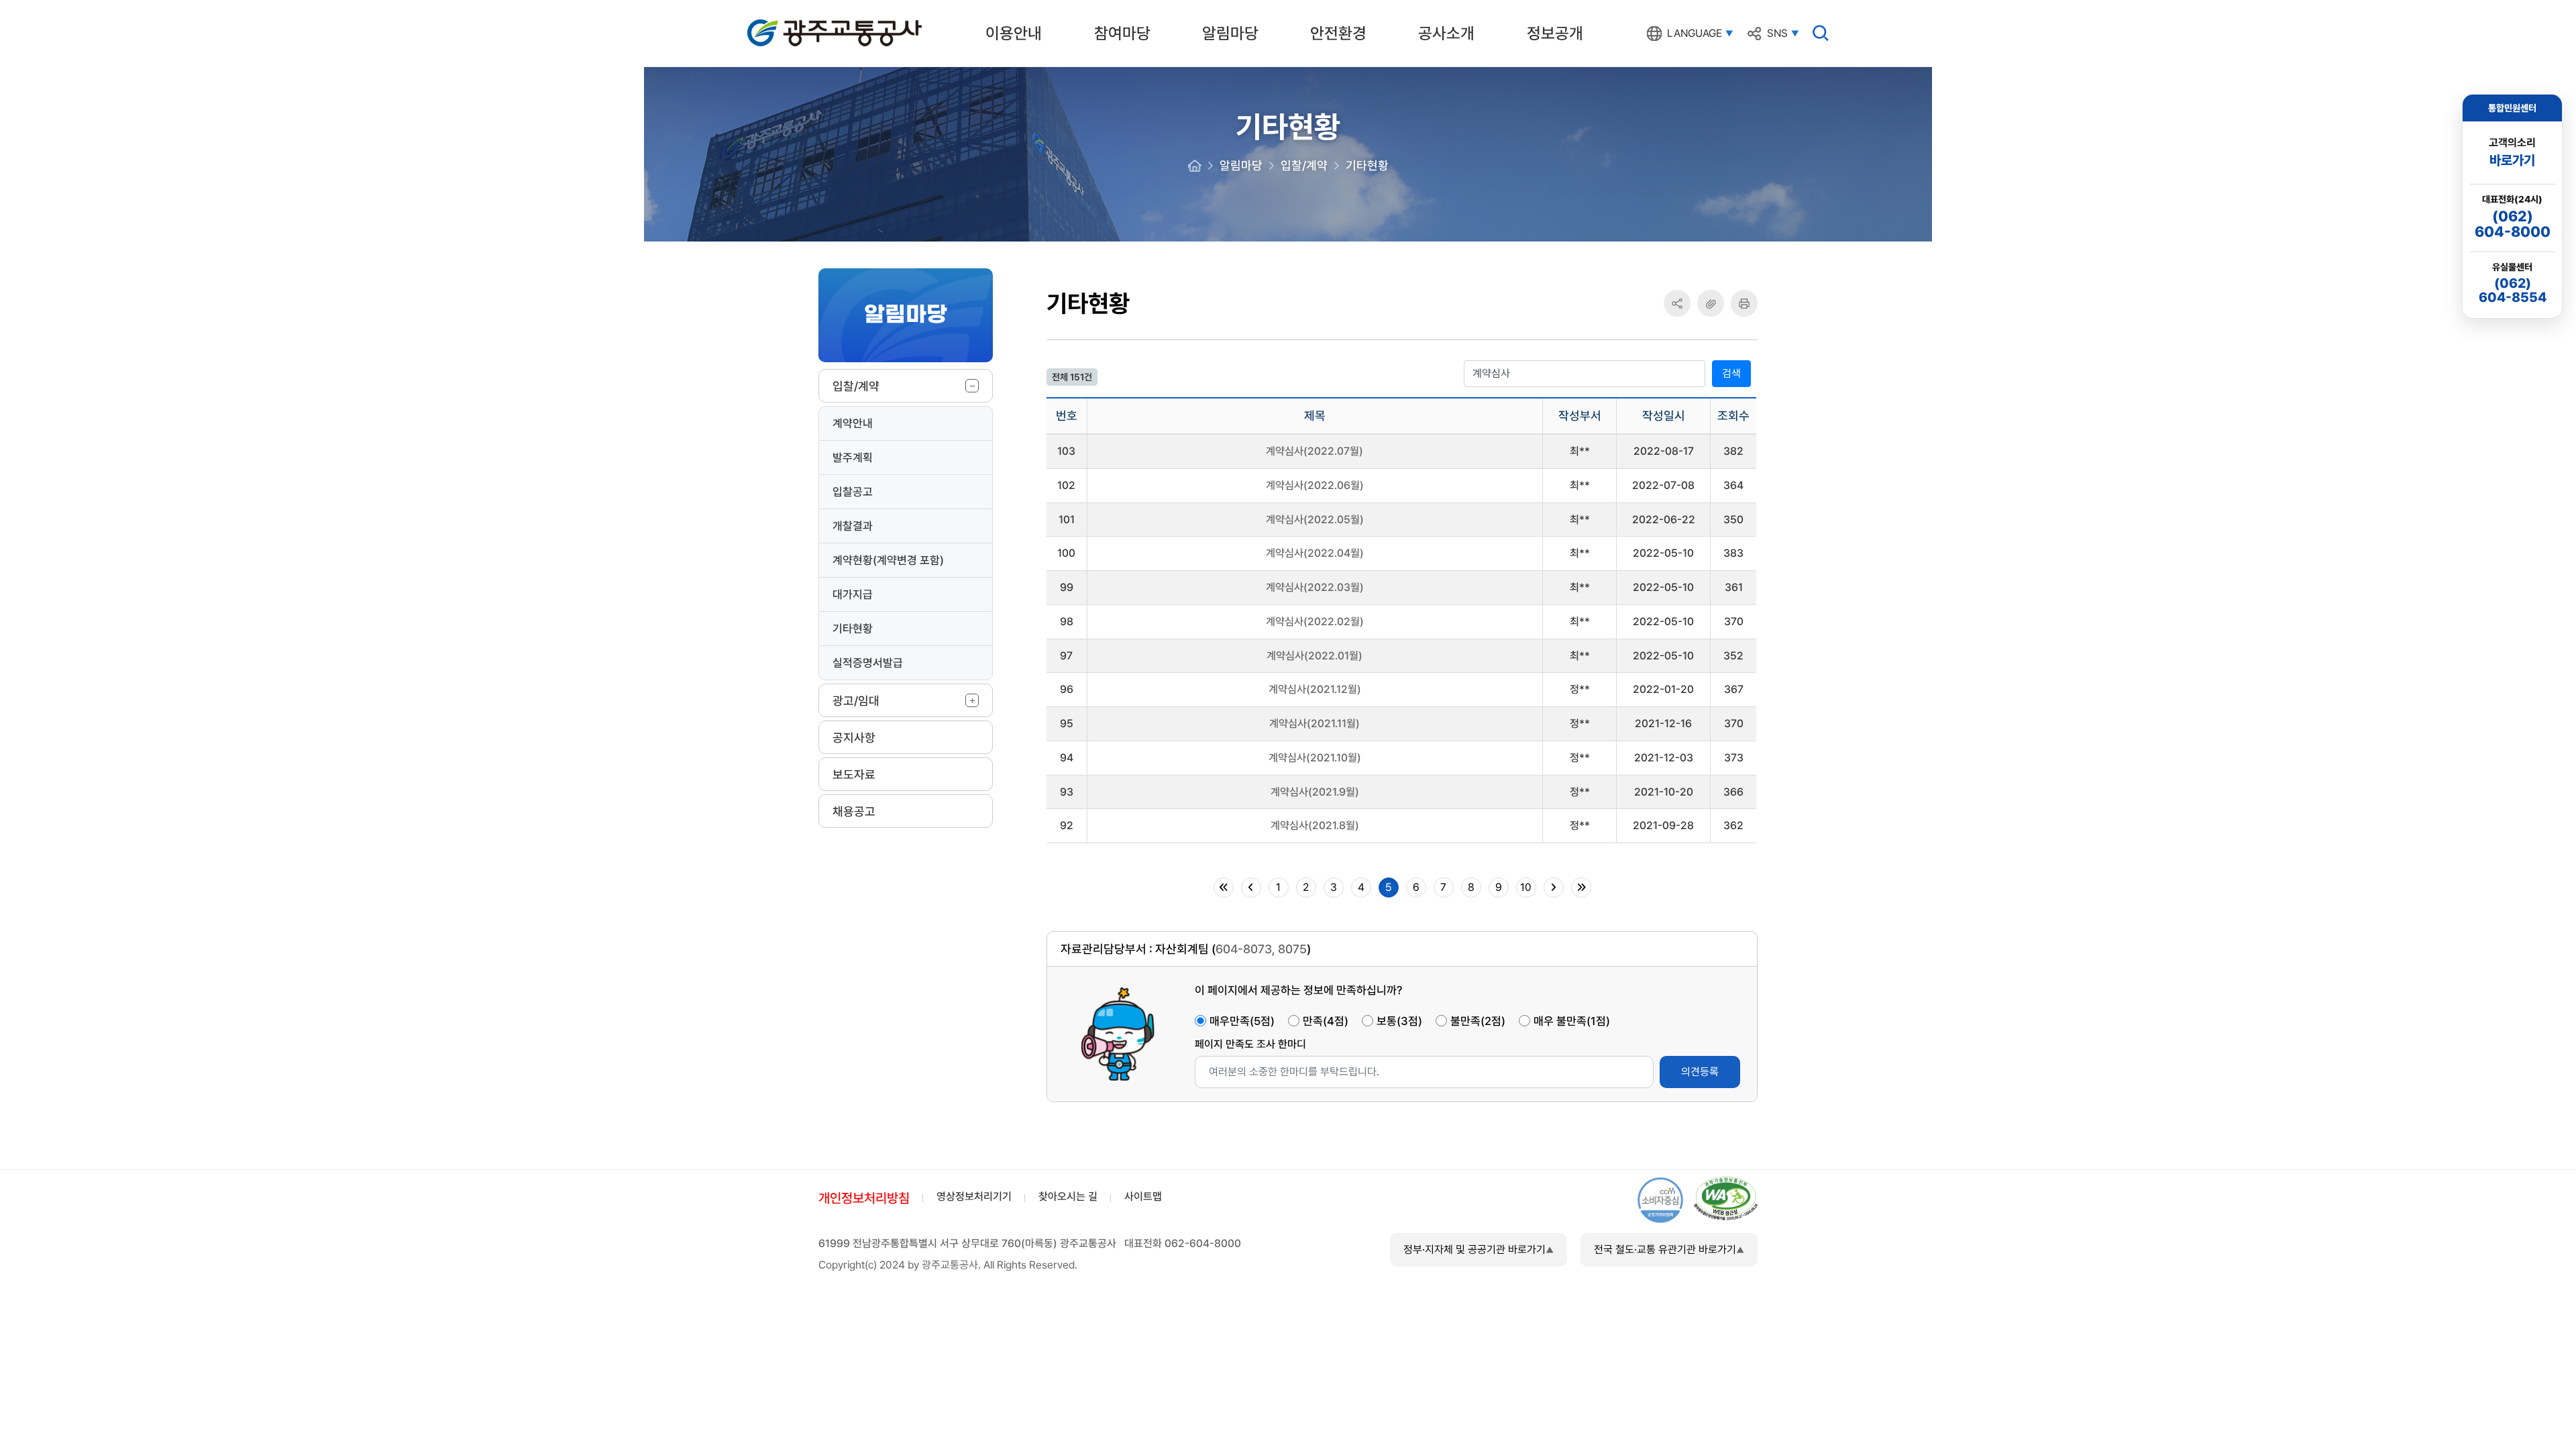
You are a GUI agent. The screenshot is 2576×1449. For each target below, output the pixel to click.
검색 (1731, 373)
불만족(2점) (1478, 1021)
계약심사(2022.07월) (1314, 451)
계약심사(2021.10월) (1315, 758)
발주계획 (853, 458)
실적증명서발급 (868, 663)
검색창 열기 (1821, 33)
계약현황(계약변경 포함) (888, 560)
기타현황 (853, 629)
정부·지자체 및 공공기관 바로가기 (1474, 1249)
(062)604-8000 (2513, 224)
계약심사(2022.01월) (1314, 656)
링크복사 (1711, 303)
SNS (1777, 34)
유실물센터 (2512, 267)
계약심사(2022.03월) (1315, 587)
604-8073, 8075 (1261, 949)
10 (1526, 887)
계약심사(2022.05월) (1315, 520)
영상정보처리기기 (974, 1196)
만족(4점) (1326, 1021)
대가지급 (853, 594)
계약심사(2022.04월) (1315, 553)
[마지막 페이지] (1581, 888)
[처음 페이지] (1224, 888)
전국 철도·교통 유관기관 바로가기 (1665, 1249)
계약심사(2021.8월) (1315, 825)
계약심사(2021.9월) (1315, 792)
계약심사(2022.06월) (1315, 485)
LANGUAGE (1695, 34)
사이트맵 (1143, 1196)
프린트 (1744, 303)
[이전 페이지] (1251, 888)
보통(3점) (1399, 1021)
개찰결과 (853, 526)
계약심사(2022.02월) (1315, 622)
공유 (1677, 304)
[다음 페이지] (1554, 888)
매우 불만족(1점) (1572, 1021)
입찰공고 (853, 492)
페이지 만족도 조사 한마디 (1250, 1044)
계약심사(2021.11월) (1314, 723)
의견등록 (1700, 1072)
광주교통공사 (775, 22)
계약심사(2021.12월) (1315, 689)
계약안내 (853, 423)
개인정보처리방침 (864, 1198)
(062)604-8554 (2513, 290)
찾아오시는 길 (1068, 1196)
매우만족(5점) (1242, 1021)
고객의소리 (2512, 152)
